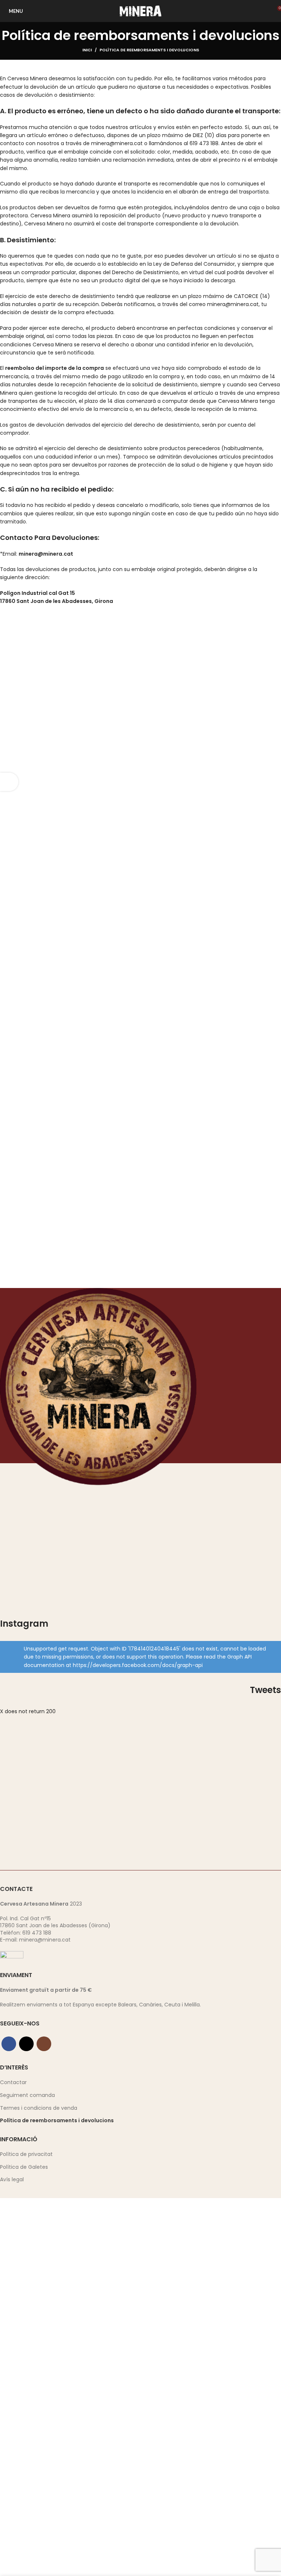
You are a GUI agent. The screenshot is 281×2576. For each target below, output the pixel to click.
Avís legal (12, 2180)
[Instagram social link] (44, 2044)
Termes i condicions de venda (39, 2108)
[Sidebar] (9, 782)
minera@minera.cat (45, 1940)
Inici (87, 50)
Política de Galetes (24, 2167)
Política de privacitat (26, 2154)
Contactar (13, 2082)
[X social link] (26, 2044)
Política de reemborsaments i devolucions (57, 2121)
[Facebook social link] (9, 2044)
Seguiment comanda (27, 2095)
